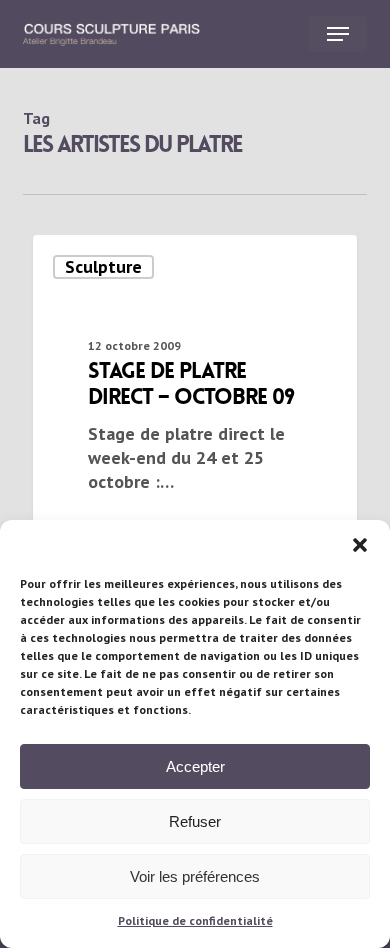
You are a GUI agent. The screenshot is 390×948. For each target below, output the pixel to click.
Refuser (195, 821)
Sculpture (103, 266)
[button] (360, 545)
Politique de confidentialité (195, 920)
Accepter (195, 766)
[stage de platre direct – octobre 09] (194, 392)
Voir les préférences (195, 876)
